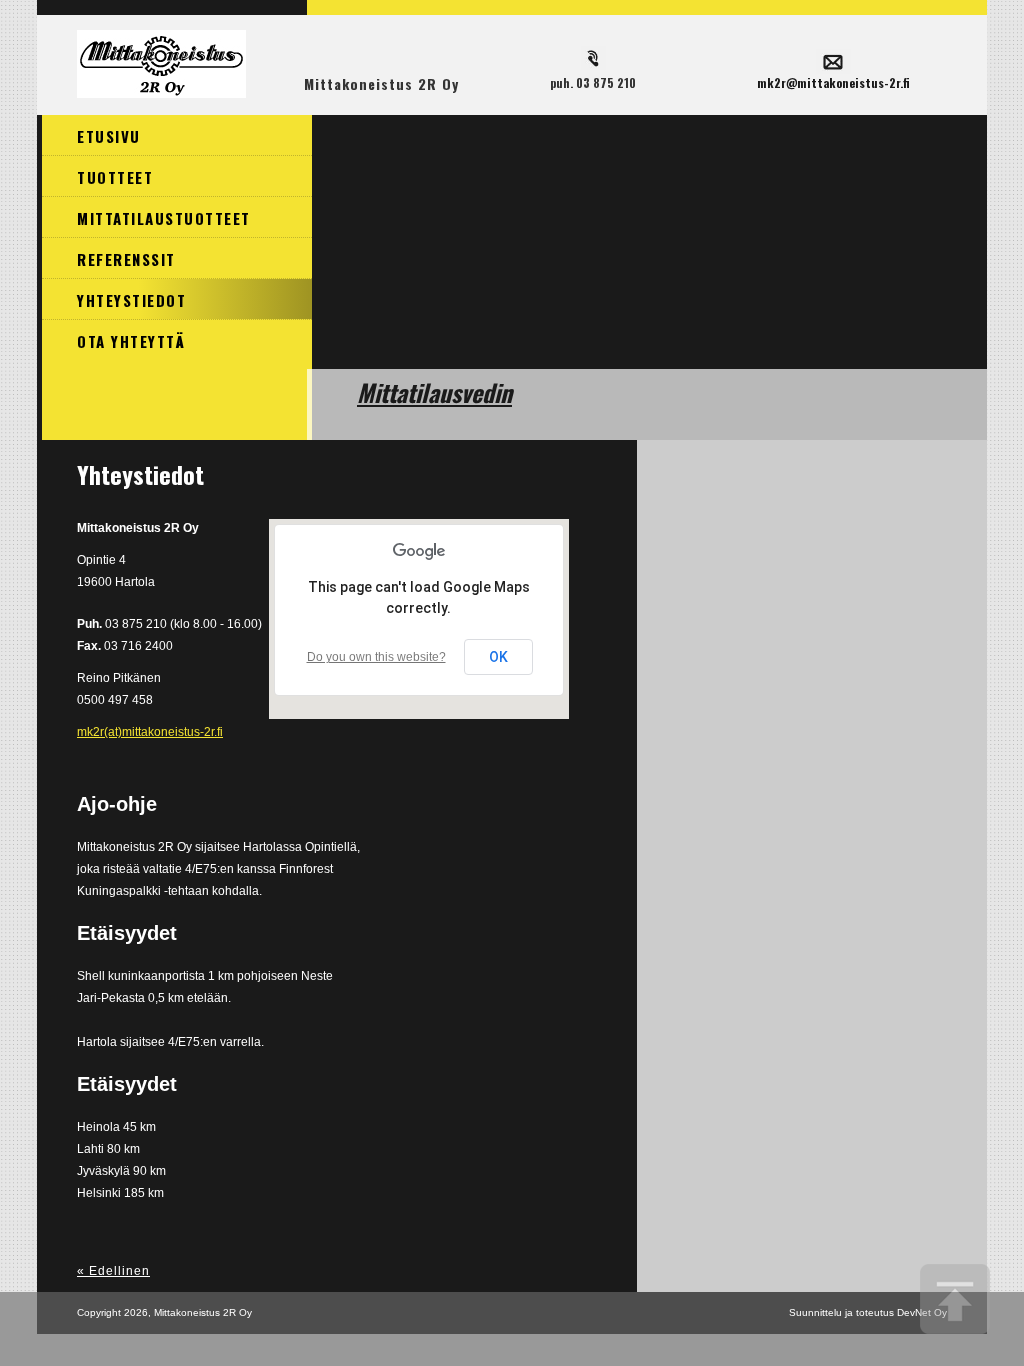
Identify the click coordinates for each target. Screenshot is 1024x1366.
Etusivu (109, 136)
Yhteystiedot (131, 300)
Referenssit (126, 259)
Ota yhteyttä (131, 341)
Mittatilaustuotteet (164, 218)
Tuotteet (115, 177)
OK (498, 657)
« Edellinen (113, 1271)
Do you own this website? (376, 657)
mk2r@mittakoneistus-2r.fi (833, 82)
